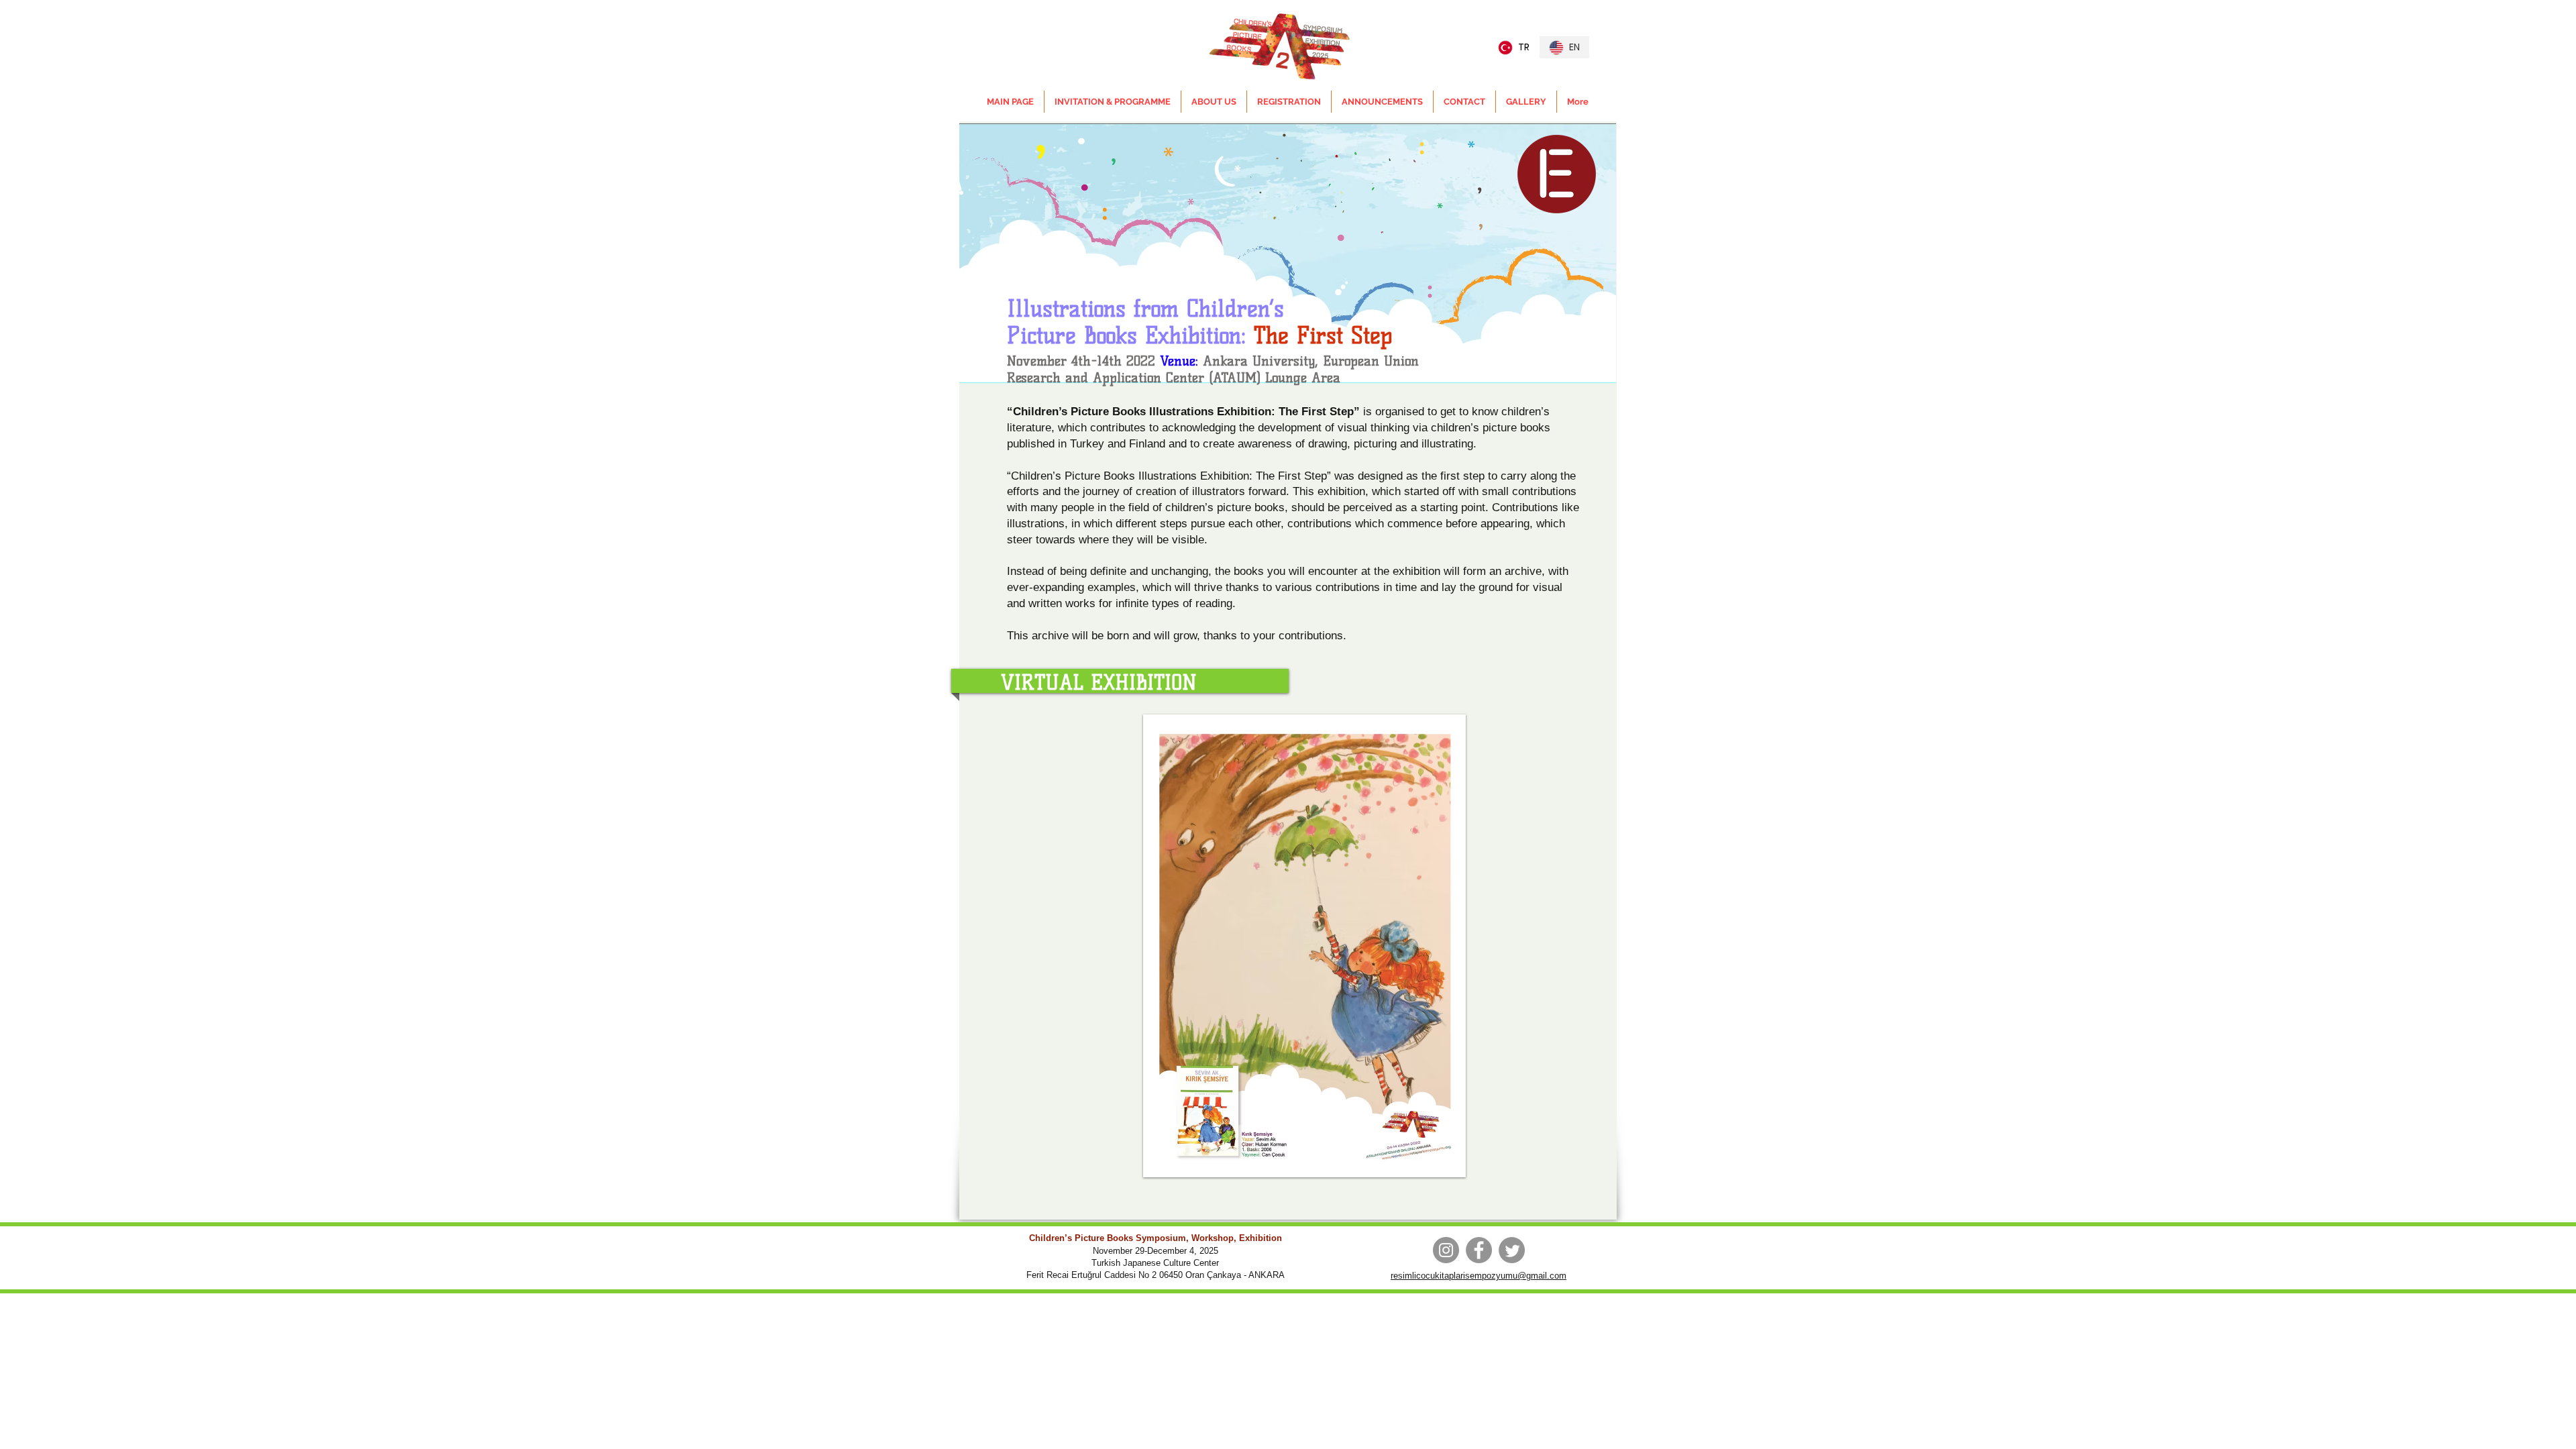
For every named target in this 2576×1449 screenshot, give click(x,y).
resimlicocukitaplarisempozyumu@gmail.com (1479, 1276)
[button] (1304, 946)
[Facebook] (1479, 1250)
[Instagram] (1446, 1250)
